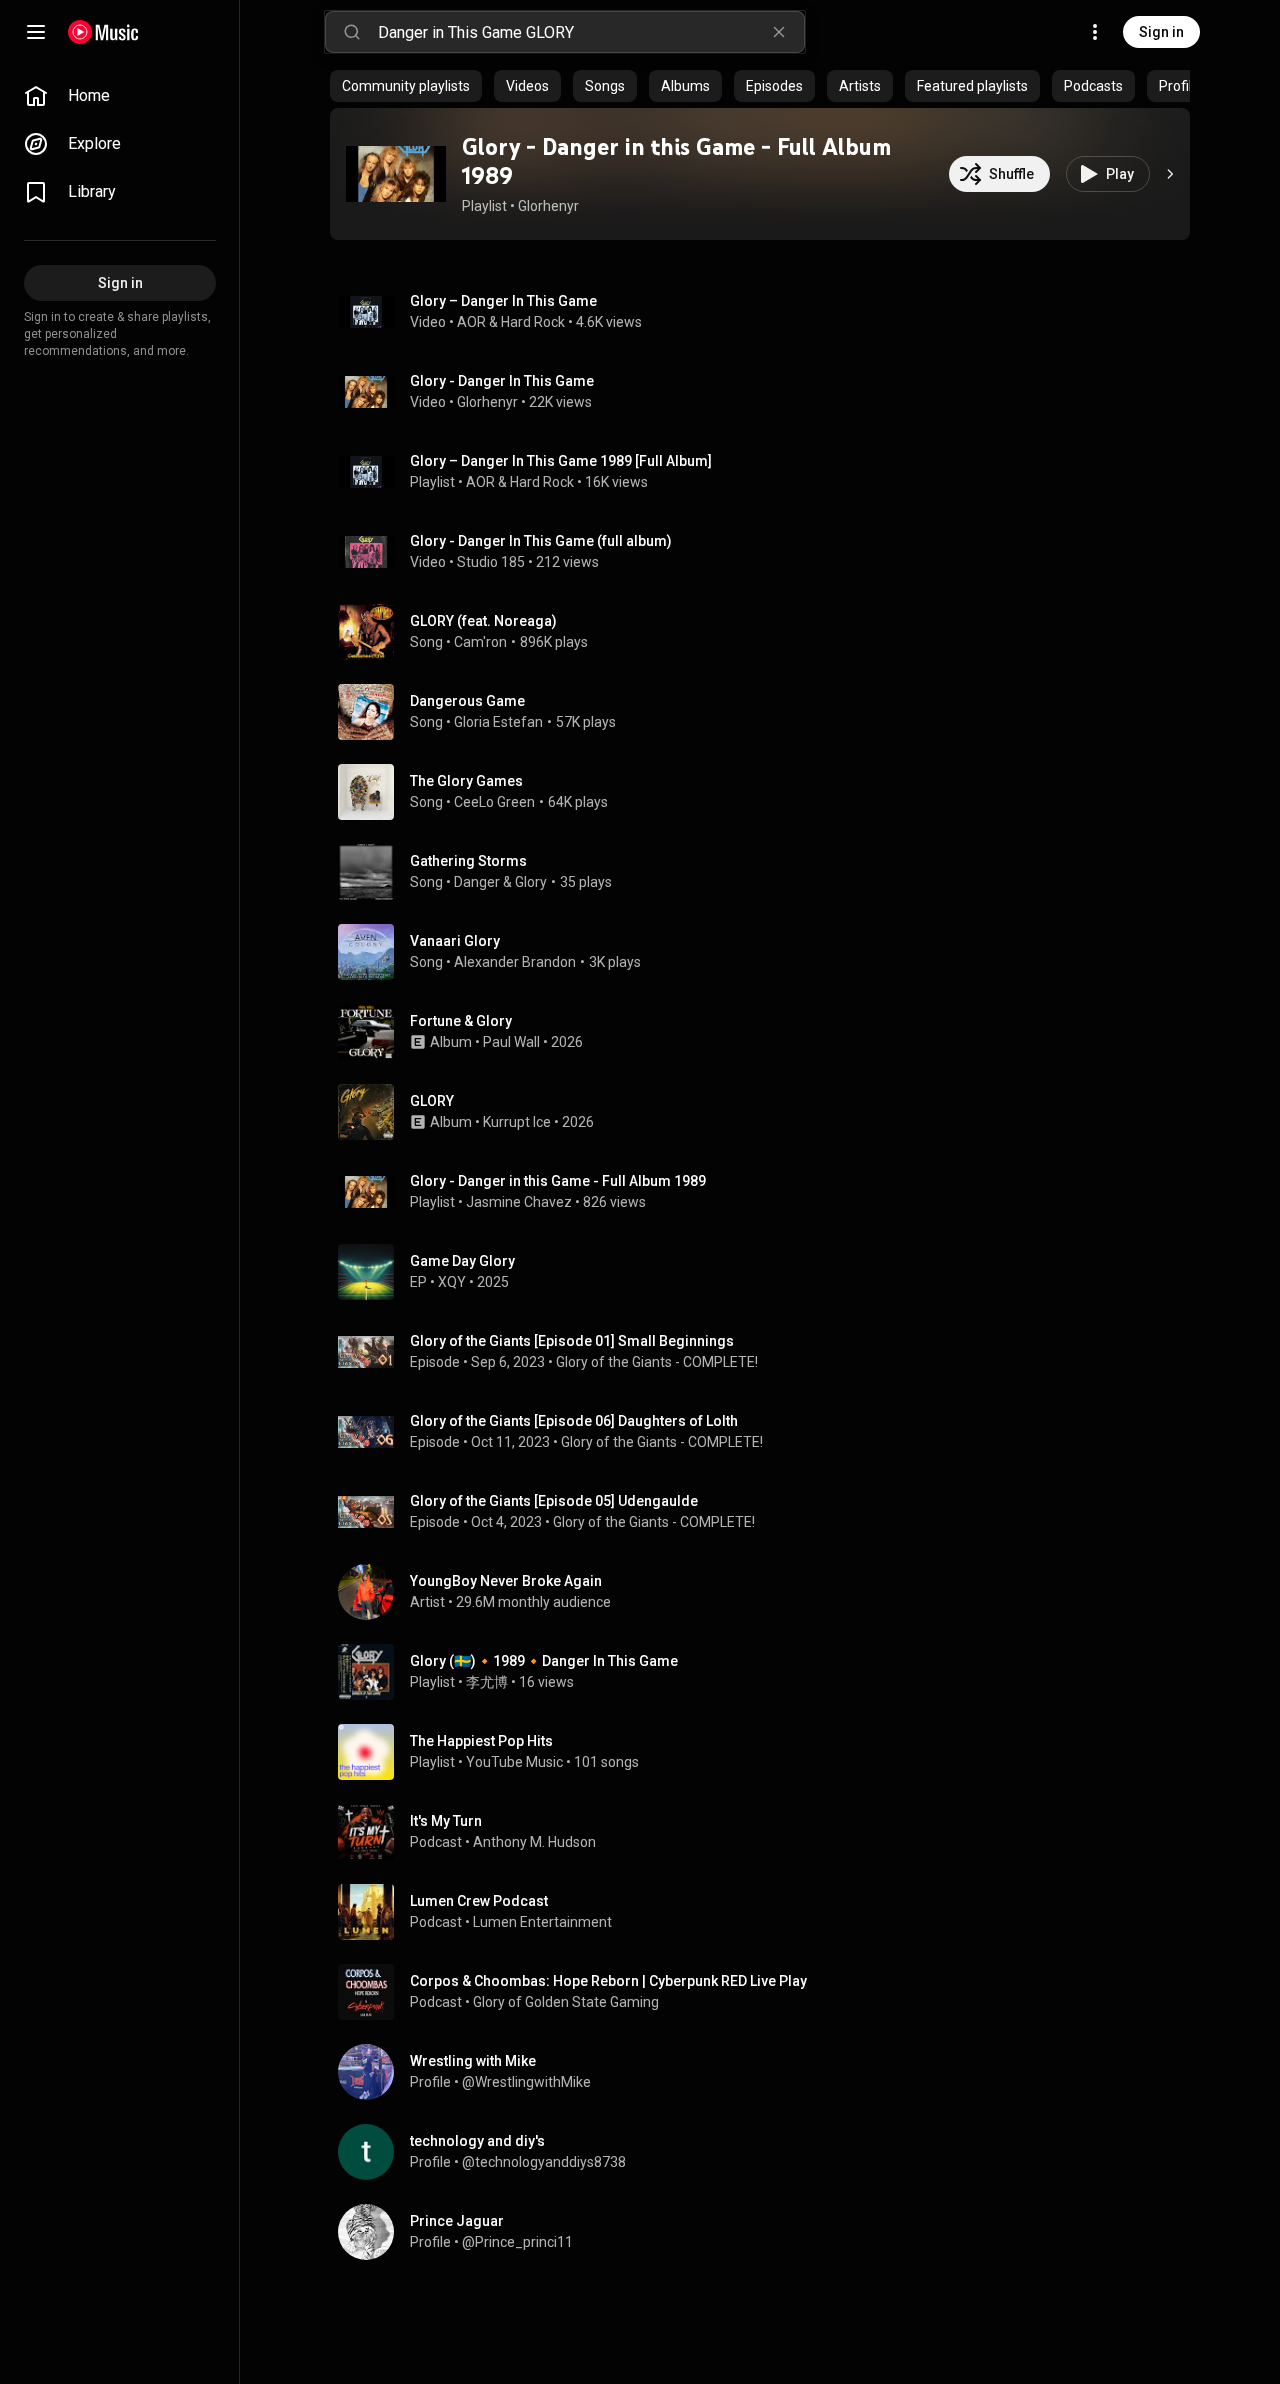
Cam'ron (480, 642)
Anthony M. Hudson (534, 1842)
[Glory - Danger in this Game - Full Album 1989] (396, 174)
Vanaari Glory (455, 941)
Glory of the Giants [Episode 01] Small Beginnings (572, 1341)
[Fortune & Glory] (768, 1032)
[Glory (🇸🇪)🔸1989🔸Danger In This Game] (768, 1672)
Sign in (1161, 32)
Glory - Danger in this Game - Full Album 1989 (676, 161)
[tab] (406, 86)
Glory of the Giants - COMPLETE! (657, 1362)
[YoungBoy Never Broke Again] (768, 1592)
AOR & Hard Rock (511, 322)
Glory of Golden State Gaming (566, 2002)
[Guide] (36, 32)
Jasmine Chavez (519, 1202)
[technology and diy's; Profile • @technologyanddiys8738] (768, 2152)
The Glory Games (466, 781)
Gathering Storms (468, 861)
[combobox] (591, 32)
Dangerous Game (467, 701)
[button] (396, 174)
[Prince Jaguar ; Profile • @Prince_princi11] (768, 2232)
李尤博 (487, 1682)
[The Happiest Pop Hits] (768, 1752)
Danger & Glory (500, 882)
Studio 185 (491, 562)
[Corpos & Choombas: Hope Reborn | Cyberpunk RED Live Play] (768, 1992)
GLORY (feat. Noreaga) (483, 621)
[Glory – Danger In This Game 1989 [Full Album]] (768, 472)
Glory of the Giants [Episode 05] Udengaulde (554, 1501)
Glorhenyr (548, 206)
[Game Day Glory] (768, 1272)
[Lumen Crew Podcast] (768, 1912)
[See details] (1170, 174)
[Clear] (779, 32)
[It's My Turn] (768, 1832)
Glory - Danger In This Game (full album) (541, 541)
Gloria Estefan (498, 722)
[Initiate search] (352, 32)
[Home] (103, 32)
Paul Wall (511, 1042)
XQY (452, 1282)
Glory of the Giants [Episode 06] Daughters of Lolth (574, 1421)
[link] (120, 96)
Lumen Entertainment (542, 1922)
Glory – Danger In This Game (503, 301)
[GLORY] (768, 1112)
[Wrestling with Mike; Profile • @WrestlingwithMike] (768, 2072)
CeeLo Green (494, 802)
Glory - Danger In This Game (502, 381)
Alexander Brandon (515, 962)
